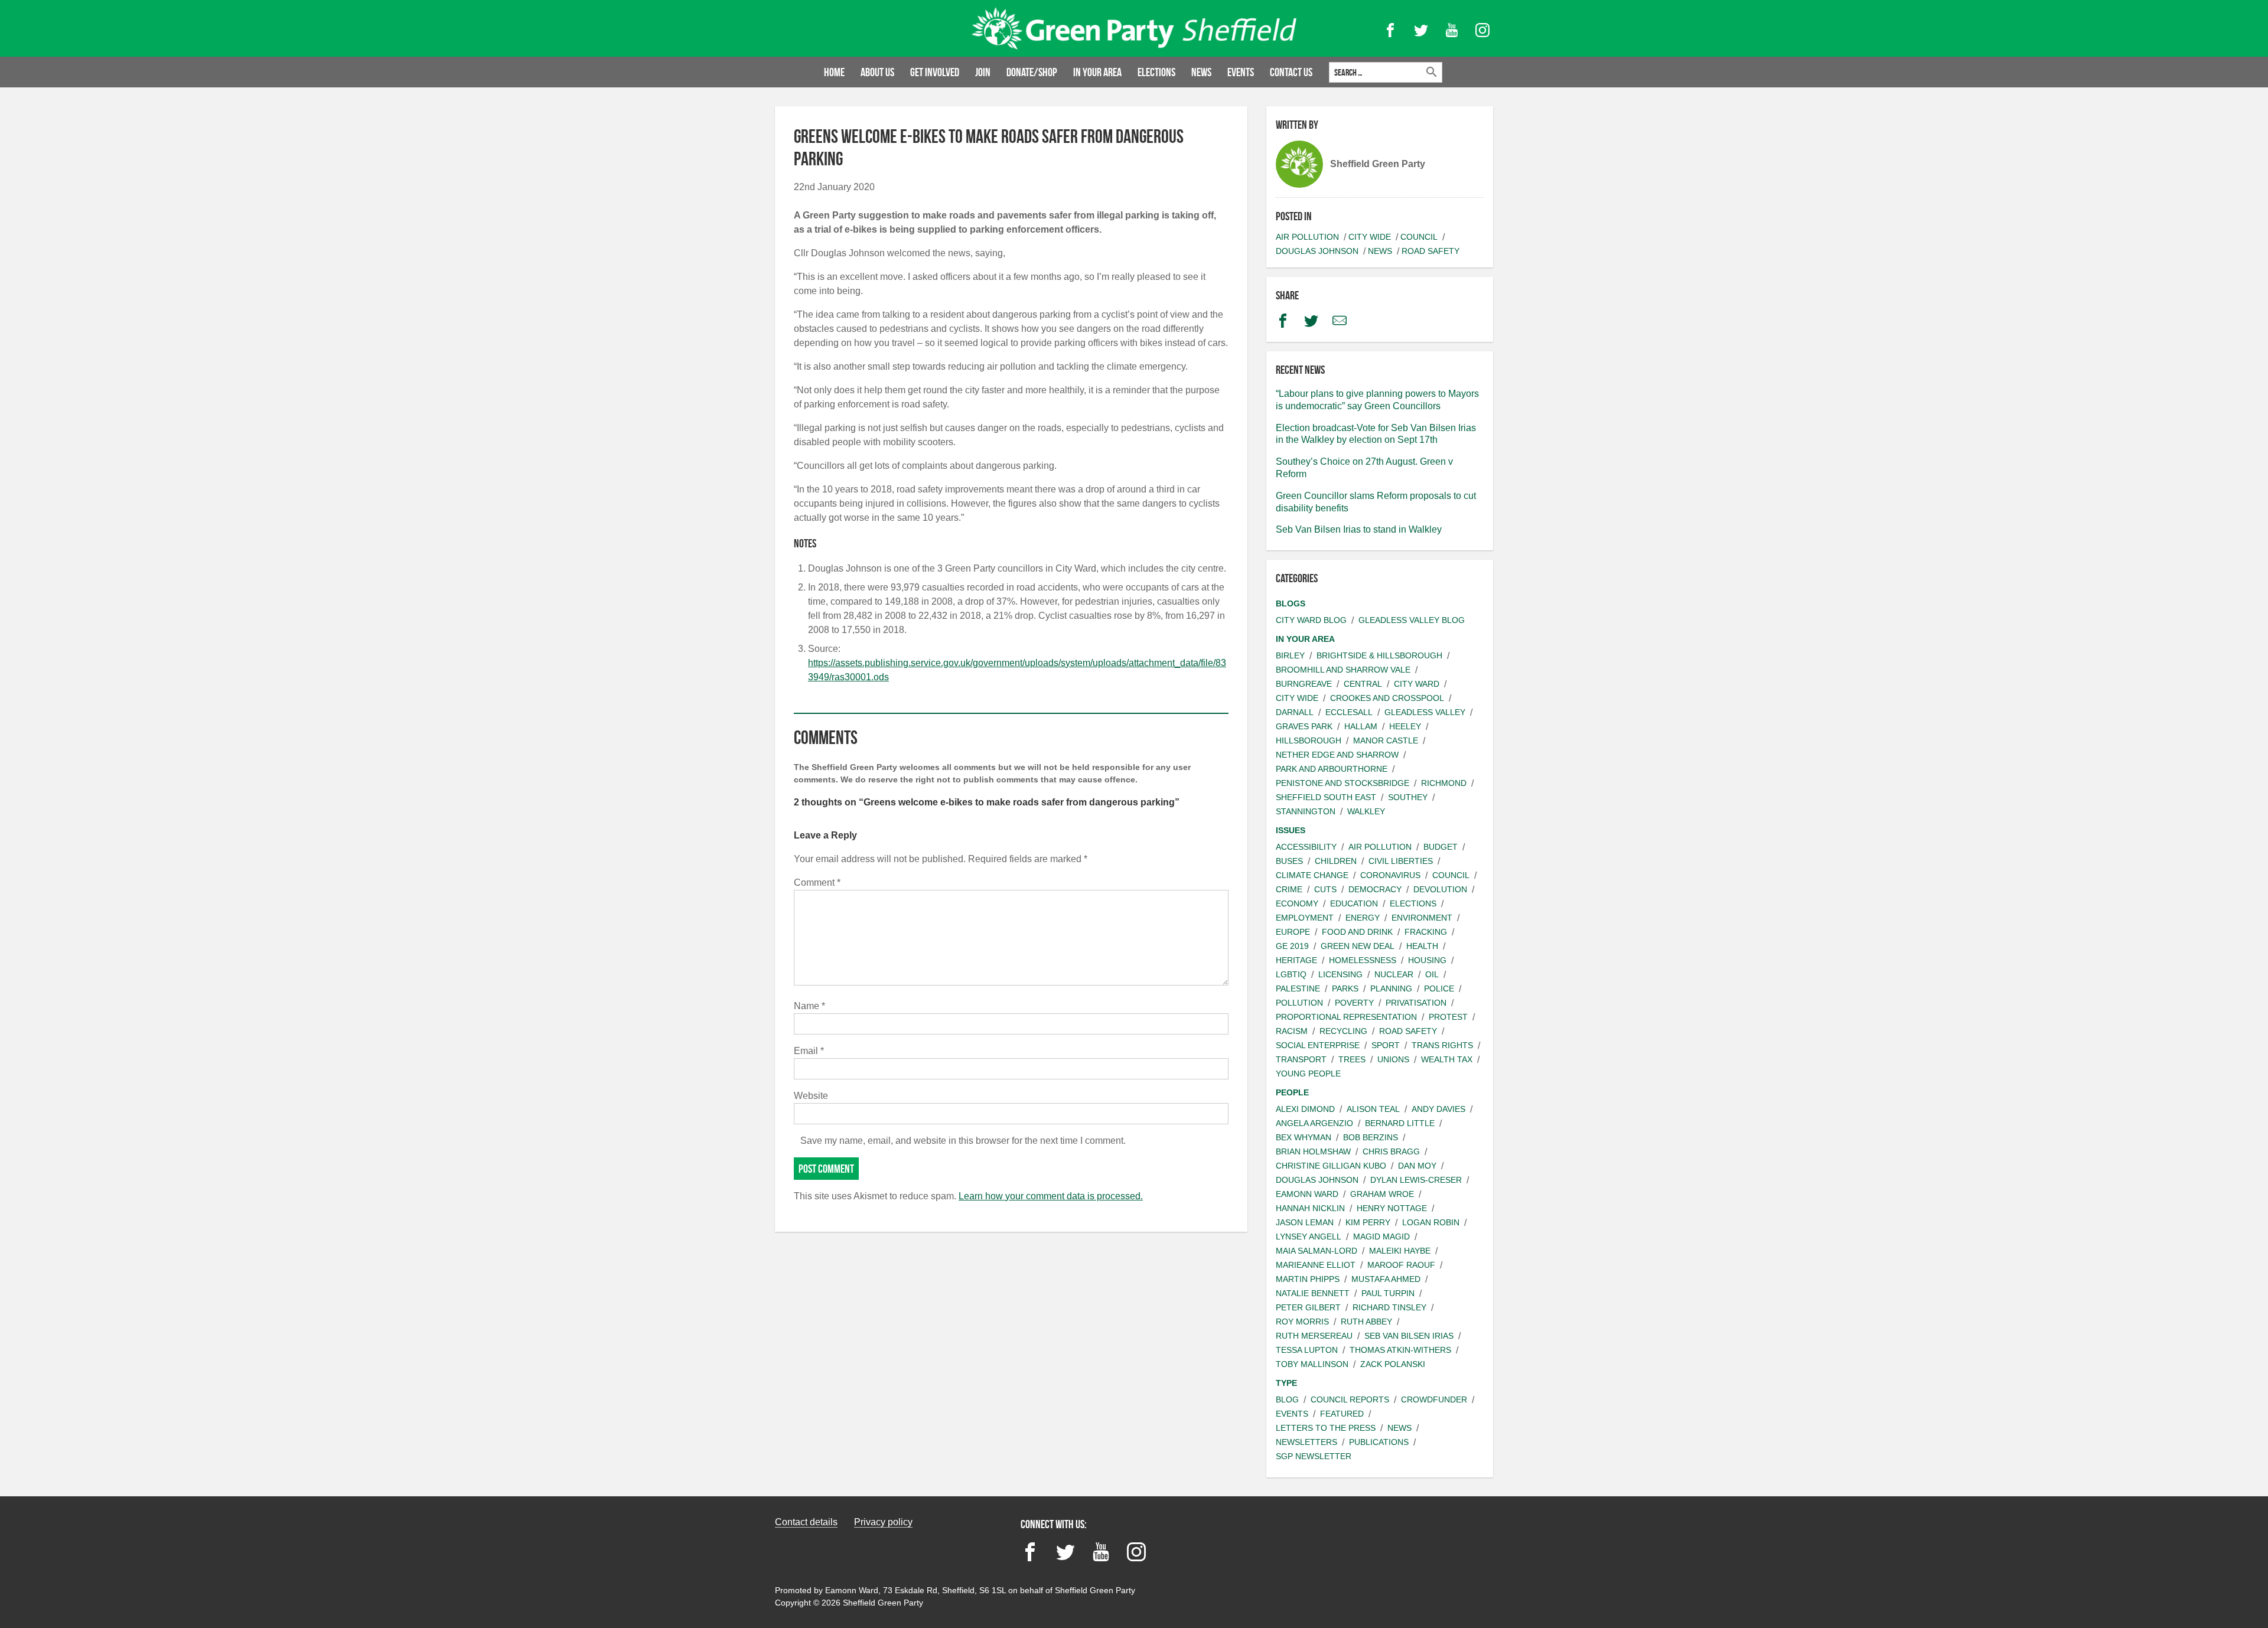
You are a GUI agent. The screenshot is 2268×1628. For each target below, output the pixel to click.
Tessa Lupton (1307, 1350)
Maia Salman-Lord (1317, 1251)
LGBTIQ (1291, 974)
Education (1354, 903)
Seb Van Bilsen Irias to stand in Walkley (1359, 529)
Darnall (1295, 712)
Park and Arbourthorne (1332, 769)
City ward (1417, 684)
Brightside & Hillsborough (1379, 655)
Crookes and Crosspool (1387, 698)
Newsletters (1306, 1442)
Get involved (935, 72)
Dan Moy (1417, 1166)
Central (1363, 684)
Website (811, 1096)
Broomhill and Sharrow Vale (1343, 670)
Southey (1408, 797)
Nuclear (1394, 974)
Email (809, 1051)
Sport (1386, 1045)
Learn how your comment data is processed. (1051, 1196)
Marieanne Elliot (1316, 1265)
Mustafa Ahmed (1386, 1279)
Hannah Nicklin (1310, 1208)
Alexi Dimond (1305, 1109)
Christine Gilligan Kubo (1331, 1166)
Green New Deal (1358, 946)
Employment (1305, 918)
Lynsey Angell (1309, 1237)
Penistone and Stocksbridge (1342, 783)
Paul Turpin (1388, 1293)
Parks (1345, 988)
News (1201, 72)
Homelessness (1363, 960)
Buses (1289, 861)
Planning (1391, 988)
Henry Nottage (1392, 1208)
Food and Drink (1357, 932)
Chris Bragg (1391, 1151)
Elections (1156, 72)
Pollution (1299, 1003)
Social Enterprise (1318, 1045)
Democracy (1375, 889)
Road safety (1430, 251)
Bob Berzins (1371, 1137)
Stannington (1306, 811)
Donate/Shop (1032, 72)
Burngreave (1304, 684)
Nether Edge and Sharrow (1337, 755)
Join (983, 72)
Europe (1293, 932)
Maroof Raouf (1401, 1265)
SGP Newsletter (1314, 1456)
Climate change (1312, 875)
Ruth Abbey (1366, 1322)
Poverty (1354, 1003)
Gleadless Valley (1425, 712)
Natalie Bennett (1313, 1293)
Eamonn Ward (1307, 1194)
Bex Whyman (1304, 1137)
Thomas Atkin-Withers (1400, 1350)
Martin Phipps (1308, 1279)
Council (1419, 237)
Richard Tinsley (1389, 1307)
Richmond (1444, 783)
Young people (1308, 1074)
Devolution (1440, 889)
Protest (1448, 1017)
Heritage (1296, 960)
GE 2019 (1292, 946)
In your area (1097, 72)
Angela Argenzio (1314, 1123)
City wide (1370, 237)
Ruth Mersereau (1314, 1336)
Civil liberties (1401, 861)
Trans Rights (1442, 1045)
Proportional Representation (1346, 1017)
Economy (1297, 903)
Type (1286, 1383)
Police (1439, 988)
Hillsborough (1309, 740)
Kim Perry (1368, 1222)
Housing (1427, 960)
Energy (1363, 918)
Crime (1289, 889)
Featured (1342, 1414)
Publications (1379, 1442)
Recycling (1343, 1031)
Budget (1441, 847)
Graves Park (1304, 726)
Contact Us (1291, 72)
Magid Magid (1381, 1237)
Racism (1292, 1031)
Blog (1287, 1399)
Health (1422, 946)
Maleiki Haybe (1400, 1251)
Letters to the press (1326, 1428)
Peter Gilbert (1308, 1307)
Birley (1290, 655)
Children (1336, 861)
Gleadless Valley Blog (1412, 620)
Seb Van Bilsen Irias (1409, 1336)
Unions (1393, 1059)
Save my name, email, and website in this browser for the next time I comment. (963, 1141)
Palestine (1298, 988)
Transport (1301, 1059)
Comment (817, 882)
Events (1241, 72)
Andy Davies (1438, 1109)
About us (877, 72)
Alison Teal (1373, 1109)
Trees (1352, 1059)
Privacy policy (883, 1522)
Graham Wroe (1382, 1194)
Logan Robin (1431, 1222)
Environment (1422, 918)
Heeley (1405, 726)
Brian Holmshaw (1313, 1151)
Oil (1432, 974)
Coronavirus (1390, 875)
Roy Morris (1302, 1322)
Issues (1291, 830)
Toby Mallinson (1312, 1364)
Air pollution (1307, 237)
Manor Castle (1386, 740)
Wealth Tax (1447, 1059)
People (1292, 1092)
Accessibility (1306, 847)
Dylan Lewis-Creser (1416, 1180)
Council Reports (1350, 1399)
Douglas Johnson (1317, 251)
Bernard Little (1400, 1123)
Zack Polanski (1393, 1364)
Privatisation (1416, 1003)
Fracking (1426, 932)
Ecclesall (1349, 712)
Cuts (1325, 889)
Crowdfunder (1434, 1399)
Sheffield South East (1326, 797)
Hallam (1361, 726)
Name (809, 1006)
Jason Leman (1305, 1222)
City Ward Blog (1311, 620)
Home (834, 72)
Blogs (1291, 603)
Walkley (1366, 811)
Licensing (1340, 974)
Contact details (806, 1522)
